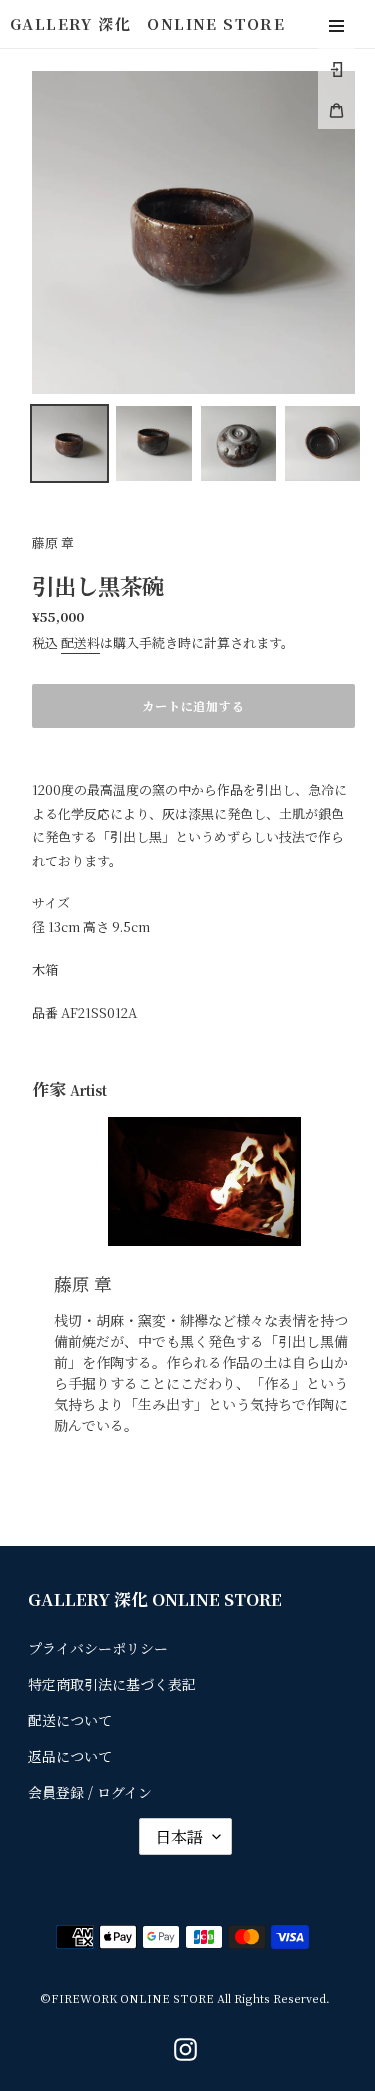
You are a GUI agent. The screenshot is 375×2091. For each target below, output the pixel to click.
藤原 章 (53, 542)
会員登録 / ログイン (90, 1792)
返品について (70, 1756)
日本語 (179, 1836)
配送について (70, 1720)
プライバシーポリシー (98, 1648)
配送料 (80, 642)
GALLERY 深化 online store (147, 24)
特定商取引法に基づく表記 (112, 1684)
